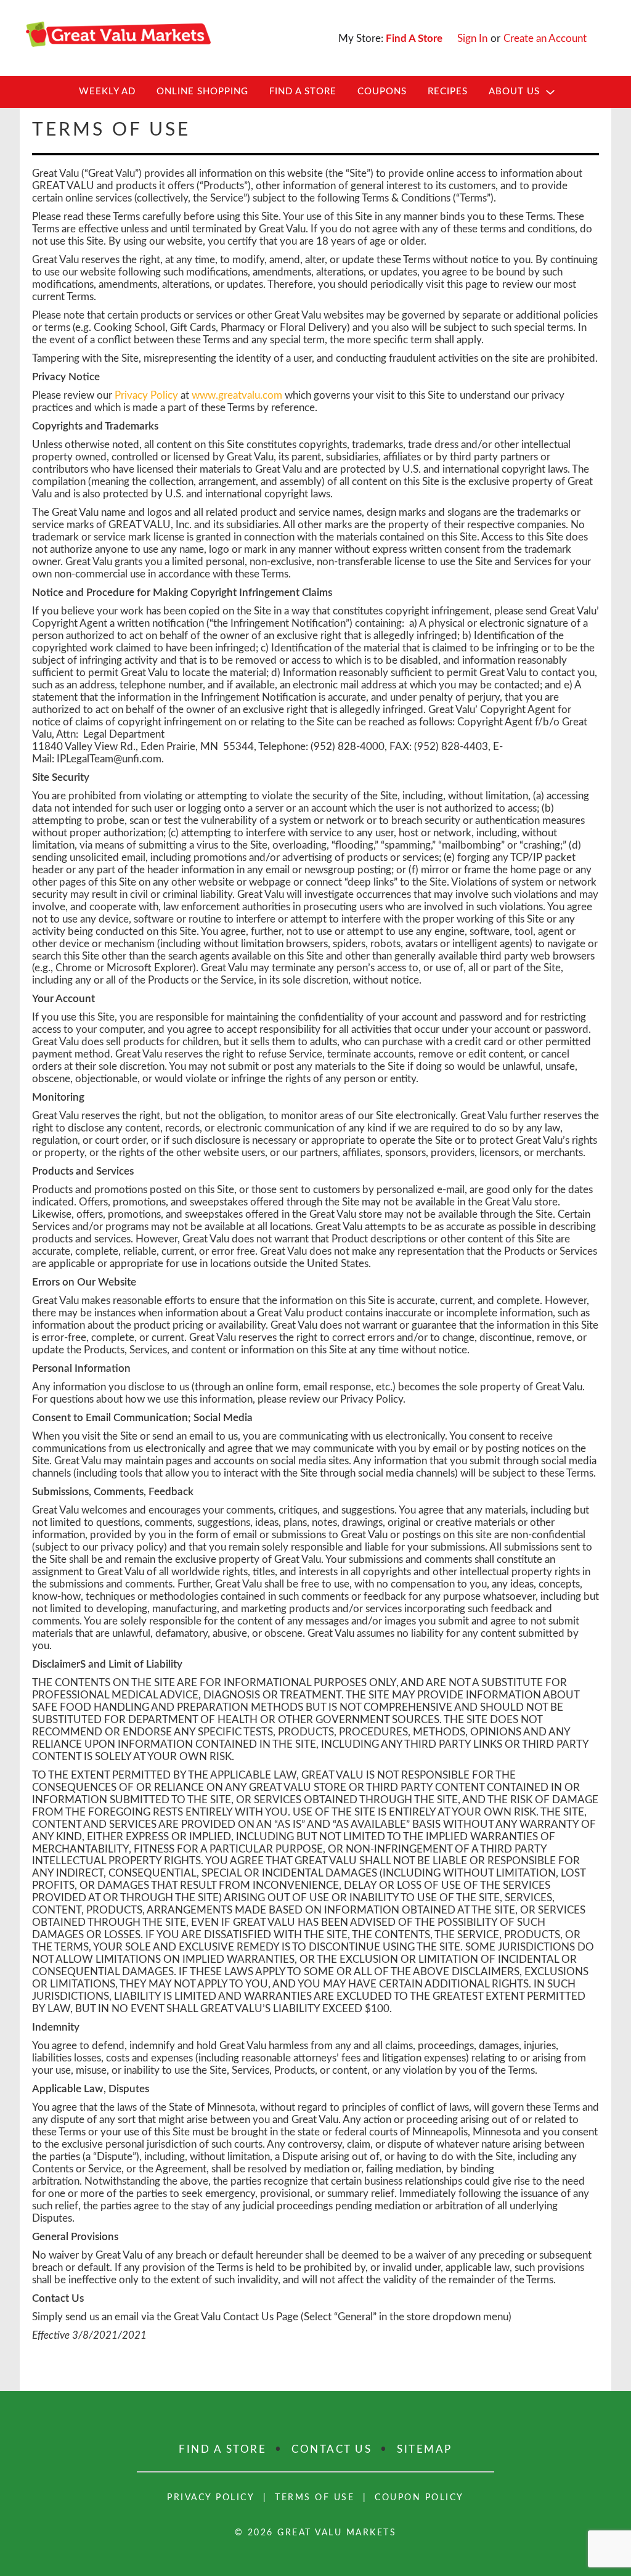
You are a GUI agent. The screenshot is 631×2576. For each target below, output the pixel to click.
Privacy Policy (146, 395)
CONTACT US (332, 2449)
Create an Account (545, 39)
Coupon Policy (419, 2498)
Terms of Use (315, 2498)
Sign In (472, 39)
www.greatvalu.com (237, 395)
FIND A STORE (222, 2449)
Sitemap (425, 2449)
